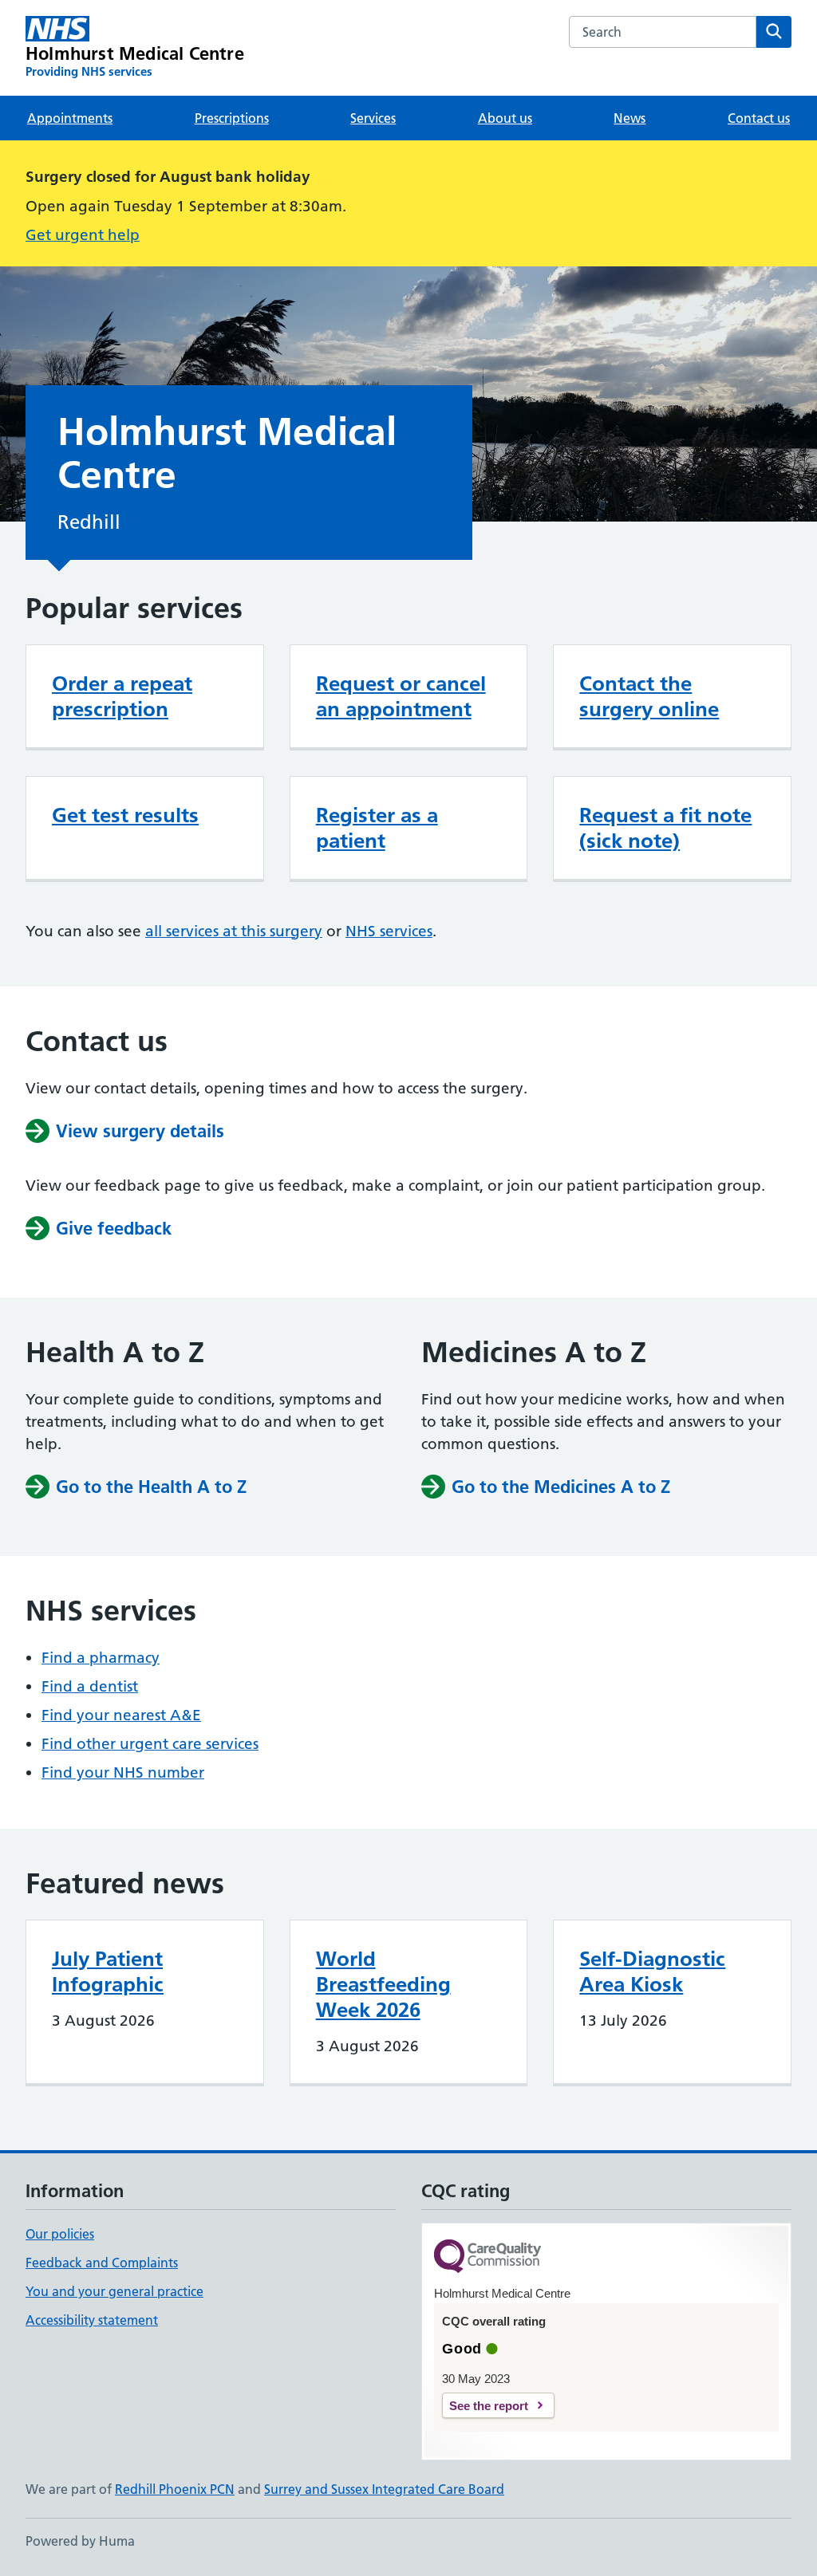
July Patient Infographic (108, 1971)
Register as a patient (377, 828)
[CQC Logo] (487, 2257)
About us (505, 118)
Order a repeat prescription (122, 696)
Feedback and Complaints (102, 2263)
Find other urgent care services (150, 1744)
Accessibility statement (92, 2320)
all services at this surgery (234, 931)
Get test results (125, 815)
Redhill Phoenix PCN (175, 2489)
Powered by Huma (80, 2541)
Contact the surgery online (649, 696)
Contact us (759, 118)
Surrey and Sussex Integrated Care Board (384, 2489)
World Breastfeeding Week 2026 (383, 1984)
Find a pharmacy (101, 1658)
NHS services (389, 931)
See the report (489, 2406)
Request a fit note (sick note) (665, 828)
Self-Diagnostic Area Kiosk (652, 1971)
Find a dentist (90, 1686)
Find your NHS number (123, 1772)
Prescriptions (232, 118)
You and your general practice (114, 2291)
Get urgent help (83, 235)
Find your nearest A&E (121, 1715)
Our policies (60, 2234)
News (630, 118)
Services (373, 118)
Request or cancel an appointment (401, 696)
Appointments (70, 118)
